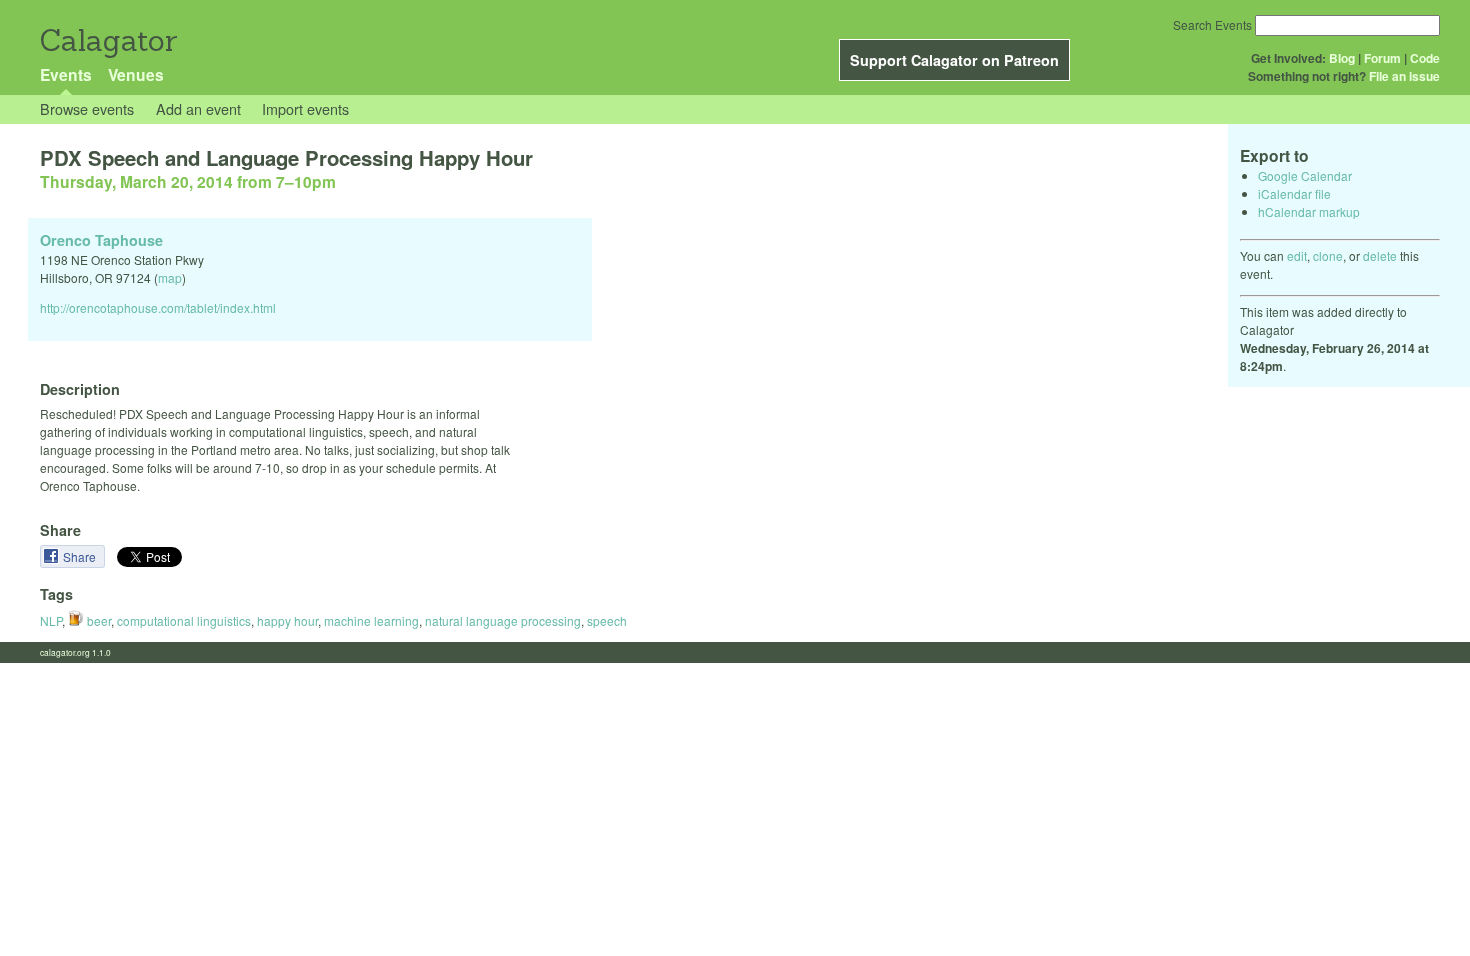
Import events (305, 108)
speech (607, 620)
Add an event (198, 108)
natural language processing (503, 620)
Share (81, 556)
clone (1328, 255)
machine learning (371, 620)
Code (1425, 58)
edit (1297, 255)
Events (66, 74)
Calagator (107, 40)
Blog (1342, 58)
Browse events (87, 108)
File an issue (1404, 76)
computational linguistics (184, 620)
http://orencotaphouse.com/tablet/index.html (158, 307)
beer (97, 620)
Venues (136, 74)
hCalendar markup (1309, 211)
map (170, 277)
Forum (1382, 58)
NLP (51, 620)
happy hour (287, 620)
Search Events (1212, 24)
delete (1380, 255)
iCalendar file (1294, 193)
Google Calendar (1305, 175)
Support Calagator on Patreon (954, 60)
